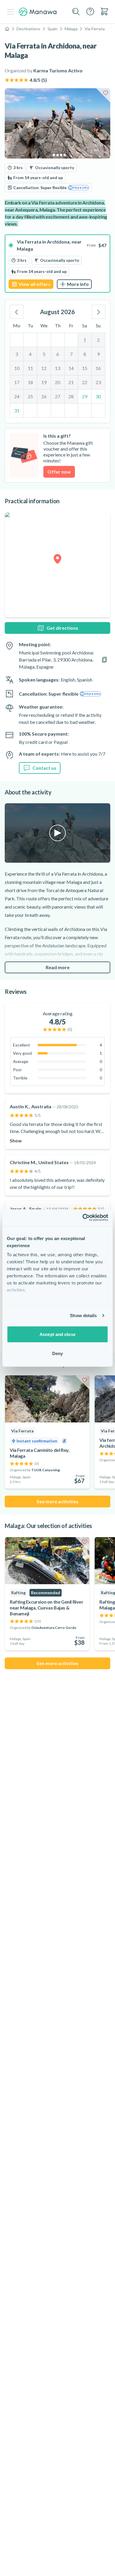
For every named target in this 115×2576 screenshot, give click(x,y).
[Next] (98, 312)
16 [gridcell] (98, 368)
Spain (52, 29)
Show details (83, 1316)
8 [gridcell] (85, 354)
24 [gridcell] (17, 396)
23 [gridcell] (98, 382)
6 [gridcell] (58, 354)
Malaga (71, 29)
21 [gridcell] (71, 382)
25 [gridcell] (30, 396)
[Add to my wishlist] (106, 93)
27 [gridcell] (57, 396)
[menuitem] (104, 11)
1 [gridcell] (85, 340)
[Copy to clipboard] (104, 660)
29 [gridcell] (85, 396)
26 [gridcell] (44, 396)
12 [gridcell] (44, 368)
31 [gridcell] (17, 410)
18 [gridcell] (30, 382)
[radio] (57, 264)
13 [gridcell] (57, 368)
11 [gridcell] (30, 368)
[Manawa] (38, 12)
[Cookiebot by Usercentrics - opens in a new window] (83, 1218)
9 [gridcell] (98, 354)
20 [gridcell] (57, 382)
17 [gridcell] (17, 382)
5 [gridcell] (44, 354)
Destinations (28, 29)
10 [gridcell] (17, 368)
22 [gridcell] (85, 382)
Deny (57, 1353)
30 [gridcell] (98, 396)
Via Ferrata (95, 29)
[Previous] (17, 312)
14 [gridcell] (71, 368)
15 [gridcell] (85, 368)
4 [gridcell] (30, 354)
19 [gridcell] (44, 382)
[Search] (76, 12)
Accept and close (57, 1334)
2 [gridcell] (98, 340)
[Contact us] (90, 11)
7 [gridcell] (71, 354)
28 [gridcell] (71, 396)
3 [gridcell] (17, 354)
